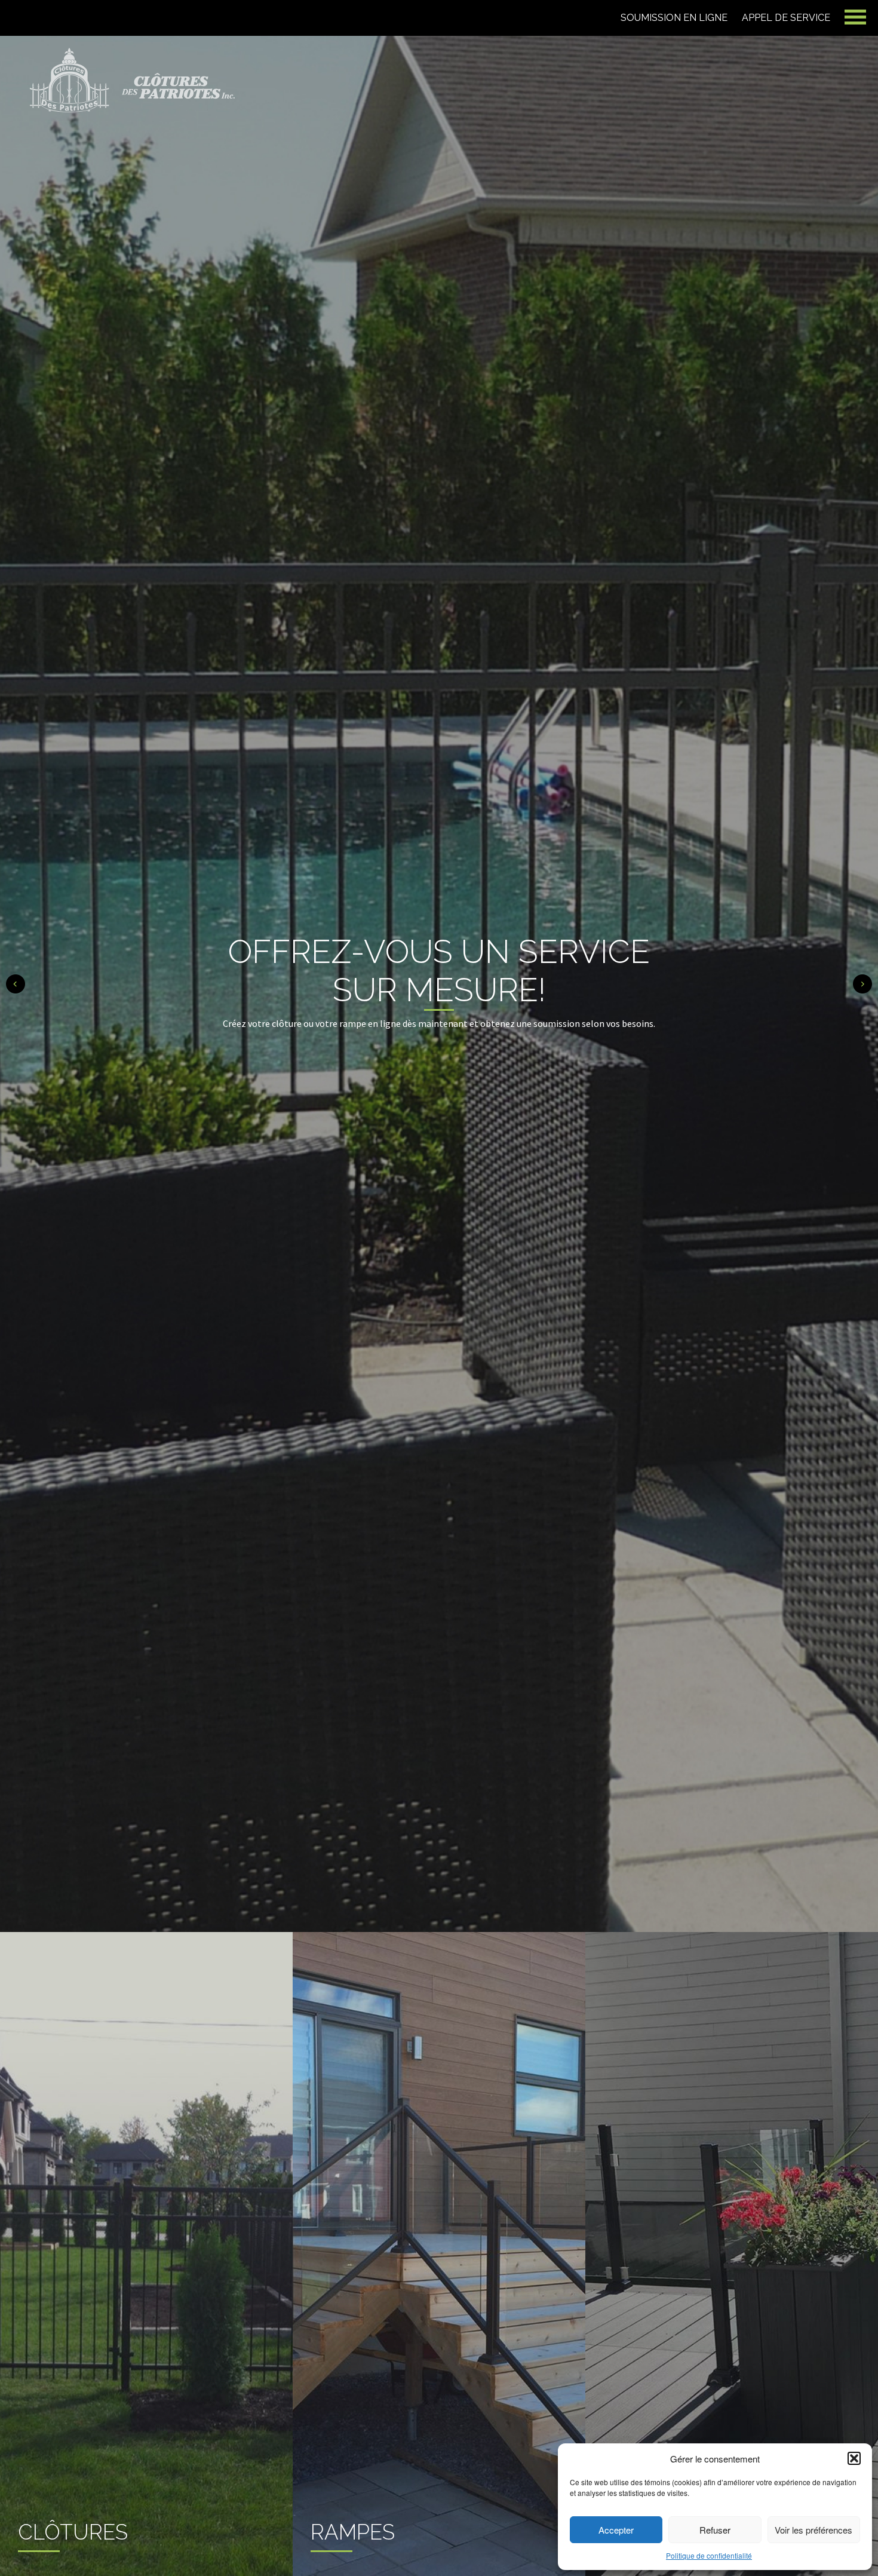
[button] (854, 2458)
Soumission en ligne (674, 18)
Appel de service (786, 18)
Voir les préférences (813, 2530)
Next (862, 984)
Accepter (616, 2530)
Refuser (715, 2530)
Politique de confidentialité (709, 2555)
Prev (16, 984)
